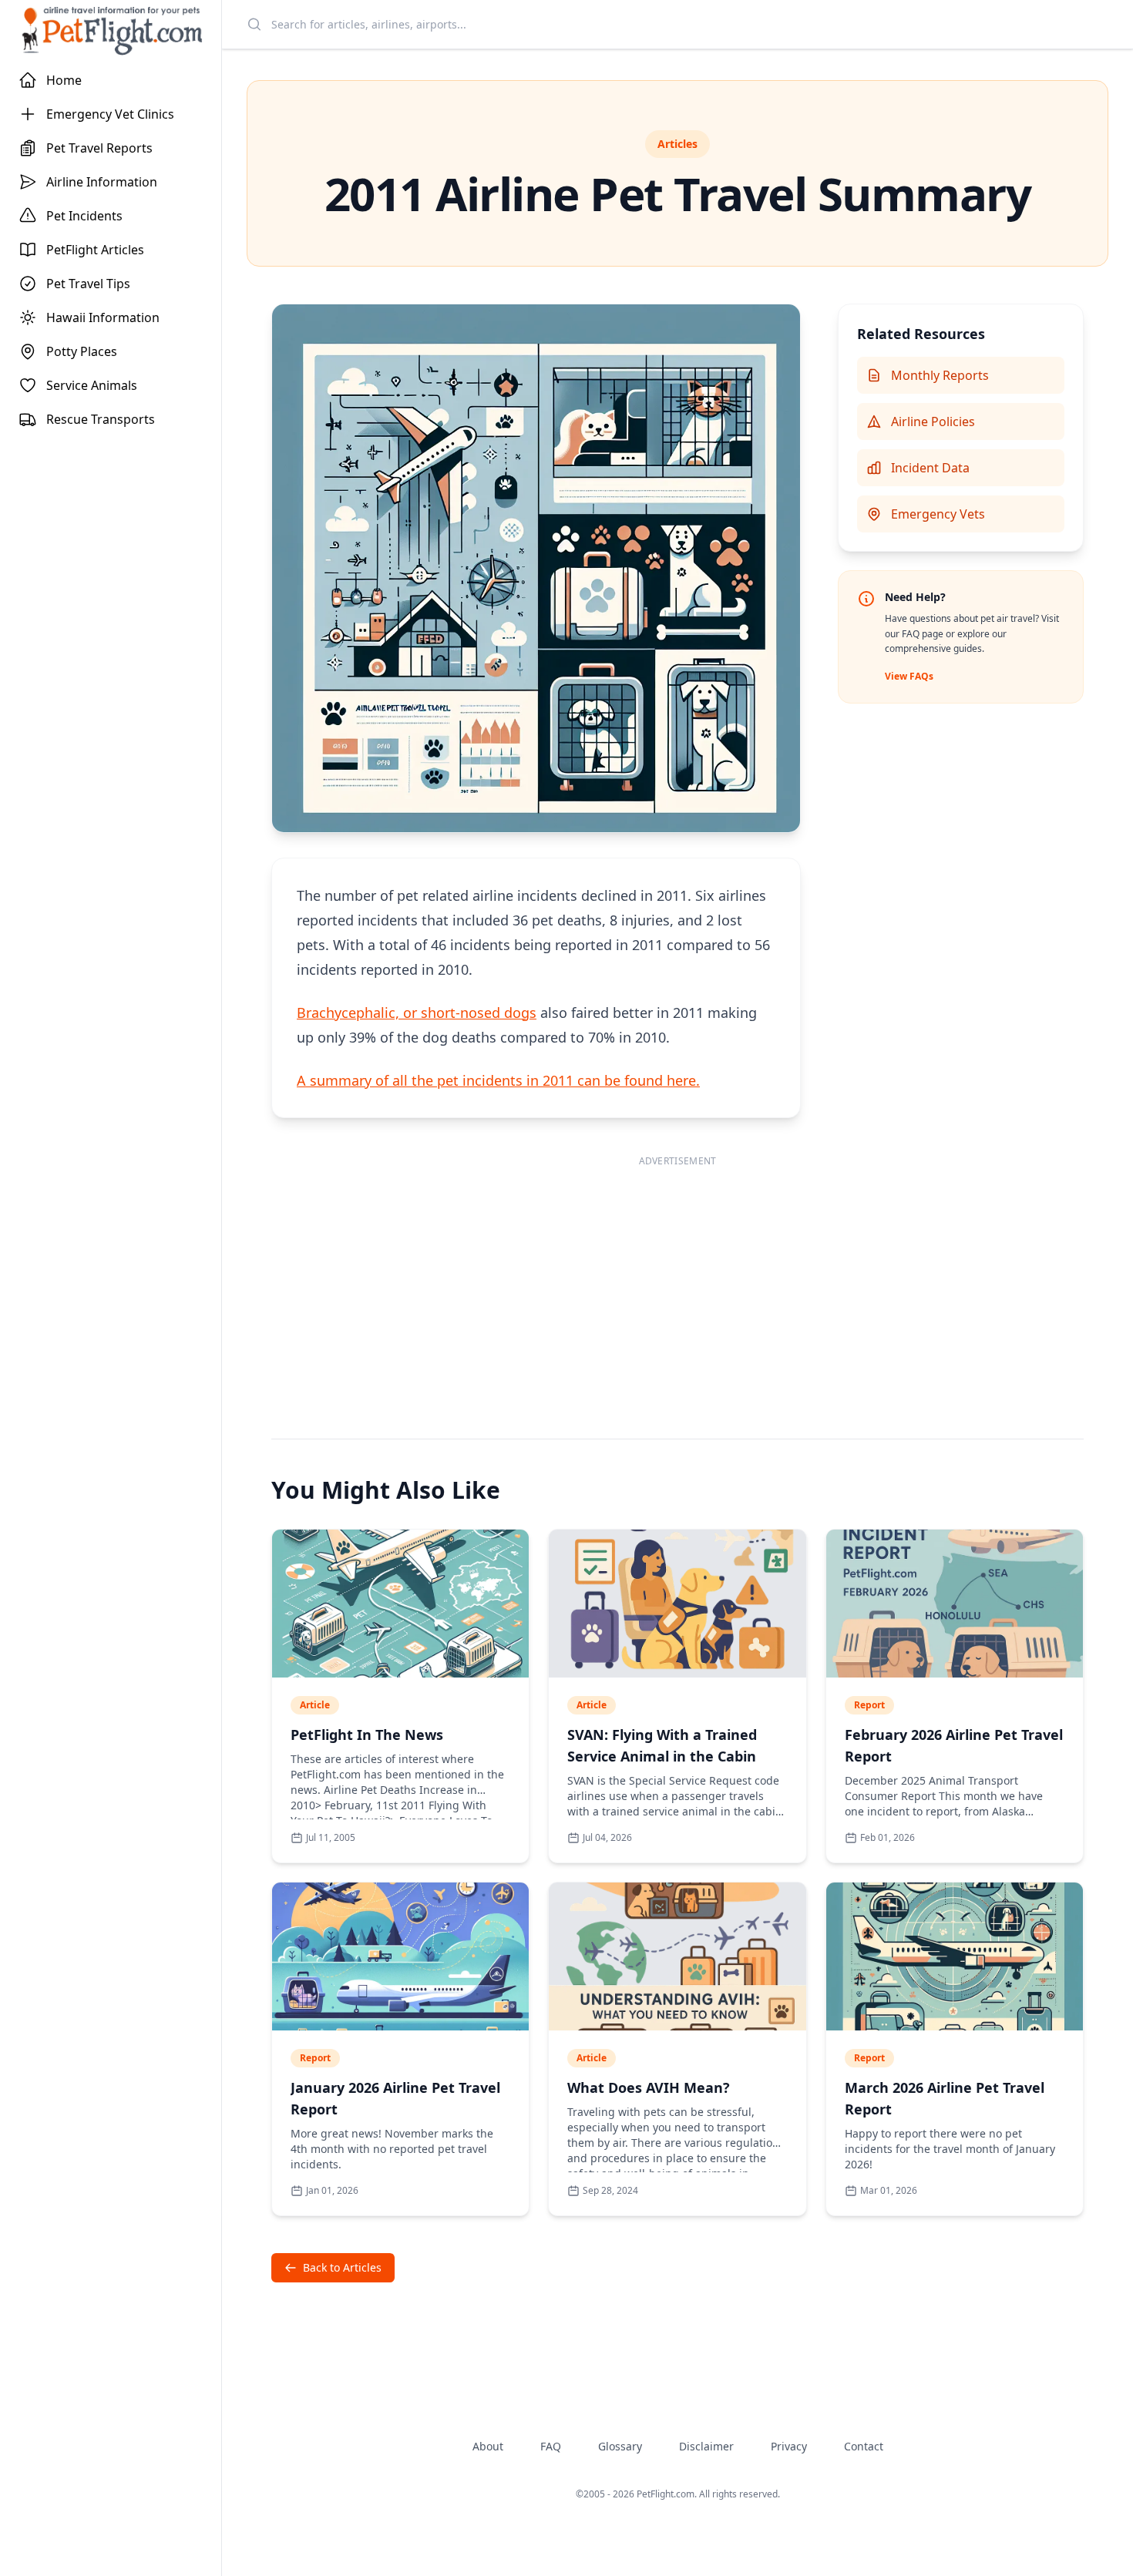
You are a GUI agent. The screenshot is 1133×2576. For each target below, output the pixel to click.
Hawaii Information (103, 317)
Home (64, 80)
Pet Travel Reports (99, 148)
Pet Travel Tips (88, 284)
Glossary (620, 2446)
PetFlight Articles (95, 250)
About (488, 2446)
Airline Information (102, 182)
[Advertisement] (677, 1281)
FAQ (551, 2446)
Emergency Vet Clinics (110, 114)
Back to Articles (342, 2267)
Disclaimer (706, 2446)
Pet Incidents (84, 216)
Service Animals (92, 385)
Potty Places (82, 351)
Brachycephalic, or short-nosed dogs (417, 1013)
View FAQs (909, 676)
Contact (864, 2446)
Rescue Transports (101, 419)
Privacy (789, 2446)
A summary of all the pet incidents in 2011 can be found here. (498, 1080)
